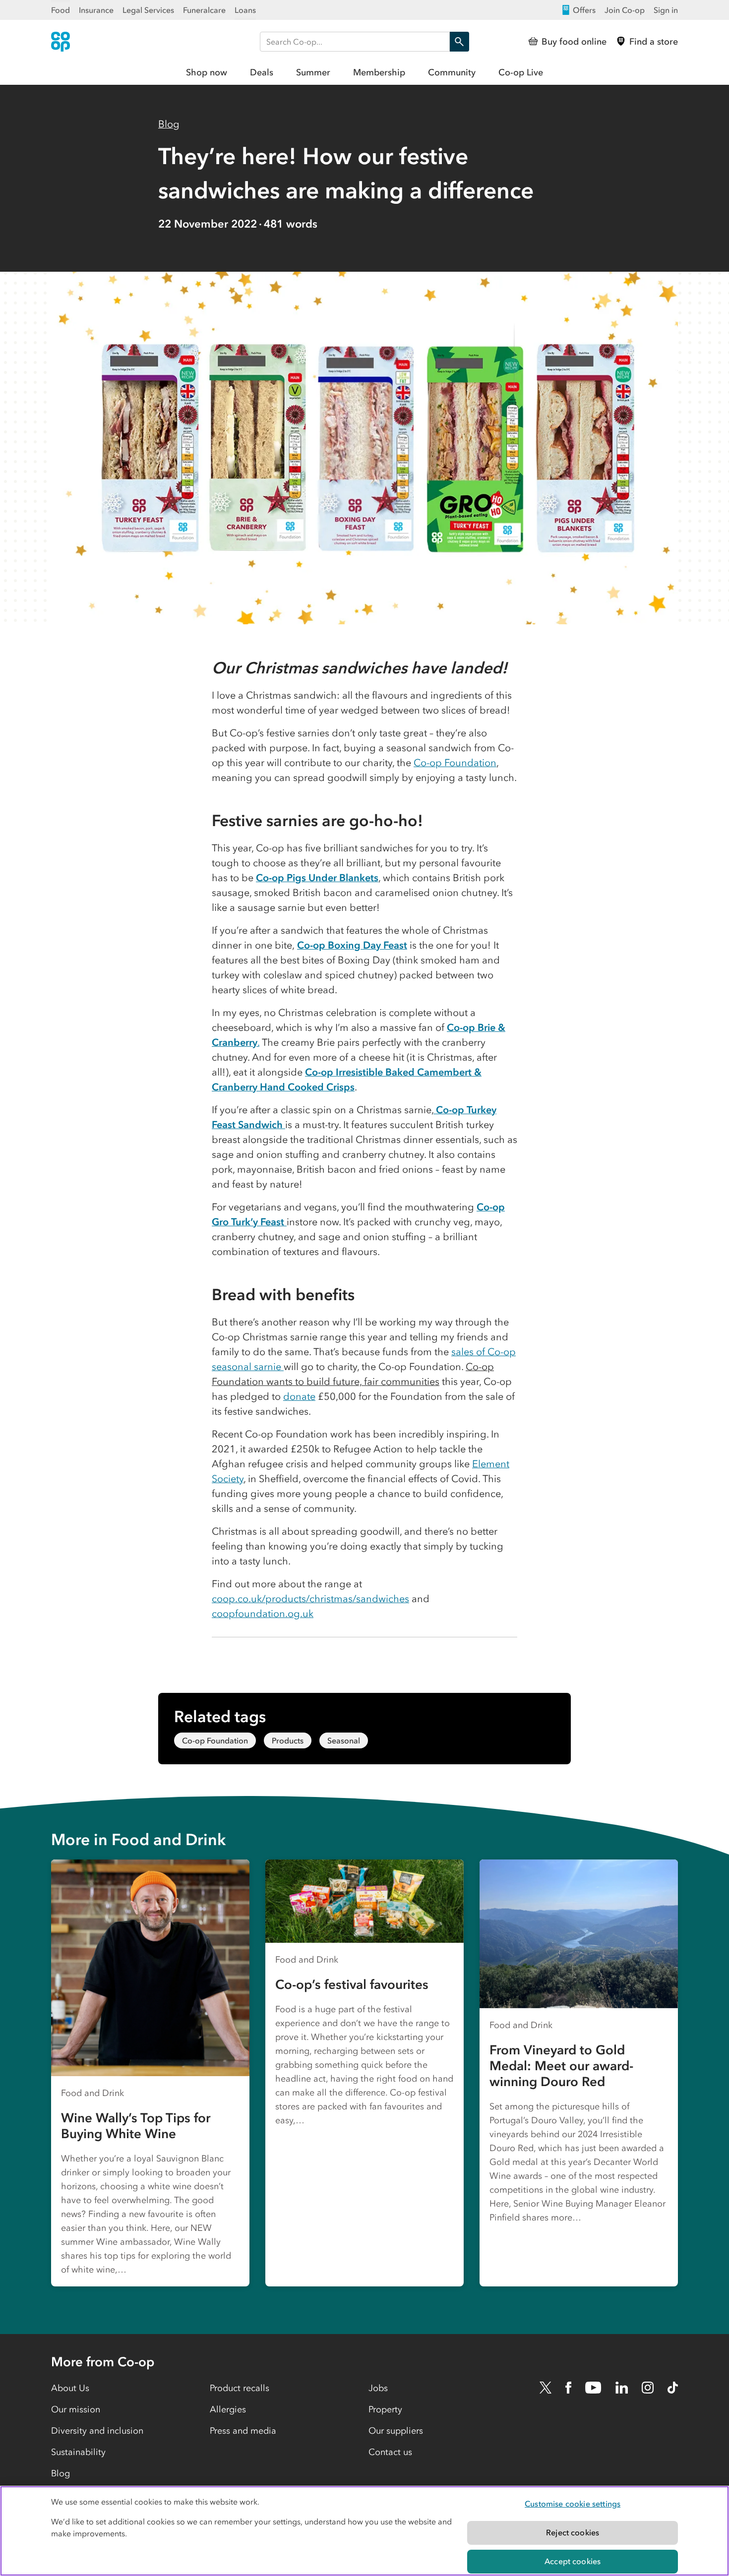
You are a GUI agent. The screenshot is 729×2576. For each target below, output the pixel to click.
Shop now (207, 72)
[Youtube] (593, 2388)
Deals (262, 72)
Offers (584, 10)
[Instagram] (648, 2388)
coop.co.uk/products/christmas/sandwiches (310, 1599)
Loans (245, 10)
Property (385, 2409)
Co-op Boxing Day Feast (352, 945)
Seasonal (344, 1740)
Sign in (666, 10)
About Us (70, 2388)
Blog (169, 124)
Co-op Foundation (455, 763)
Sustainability (78, 2452)
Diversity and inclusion (97, 2431)
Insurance (96, 10)
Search (459, 42)
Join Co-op (625, 10)
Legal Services (148, 10)
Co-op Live (521, 72)
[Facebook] (568, 2388)
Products (288, 1740)
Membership (379, 72)
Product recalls (240, 2388)
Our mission (76, 2409)
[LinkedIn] (622, 2388)
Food (61, 10)
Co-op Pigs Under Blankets (317, 878)
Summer (313, 72)
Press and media (243, 2431)
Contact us (390, 2452)
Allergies (228, 2409)
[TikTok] (673, 2388)
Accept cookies (573, 2561)
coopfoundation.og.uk (263, 1614)
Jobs (378, 2388)
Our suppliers (396, 2431)
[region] (364, 2531)
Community (452, 72)
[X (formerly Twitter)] (546, 2388)
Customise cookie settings (573, 2504)
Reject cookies (573, 2532)
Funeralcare (204, 10)
